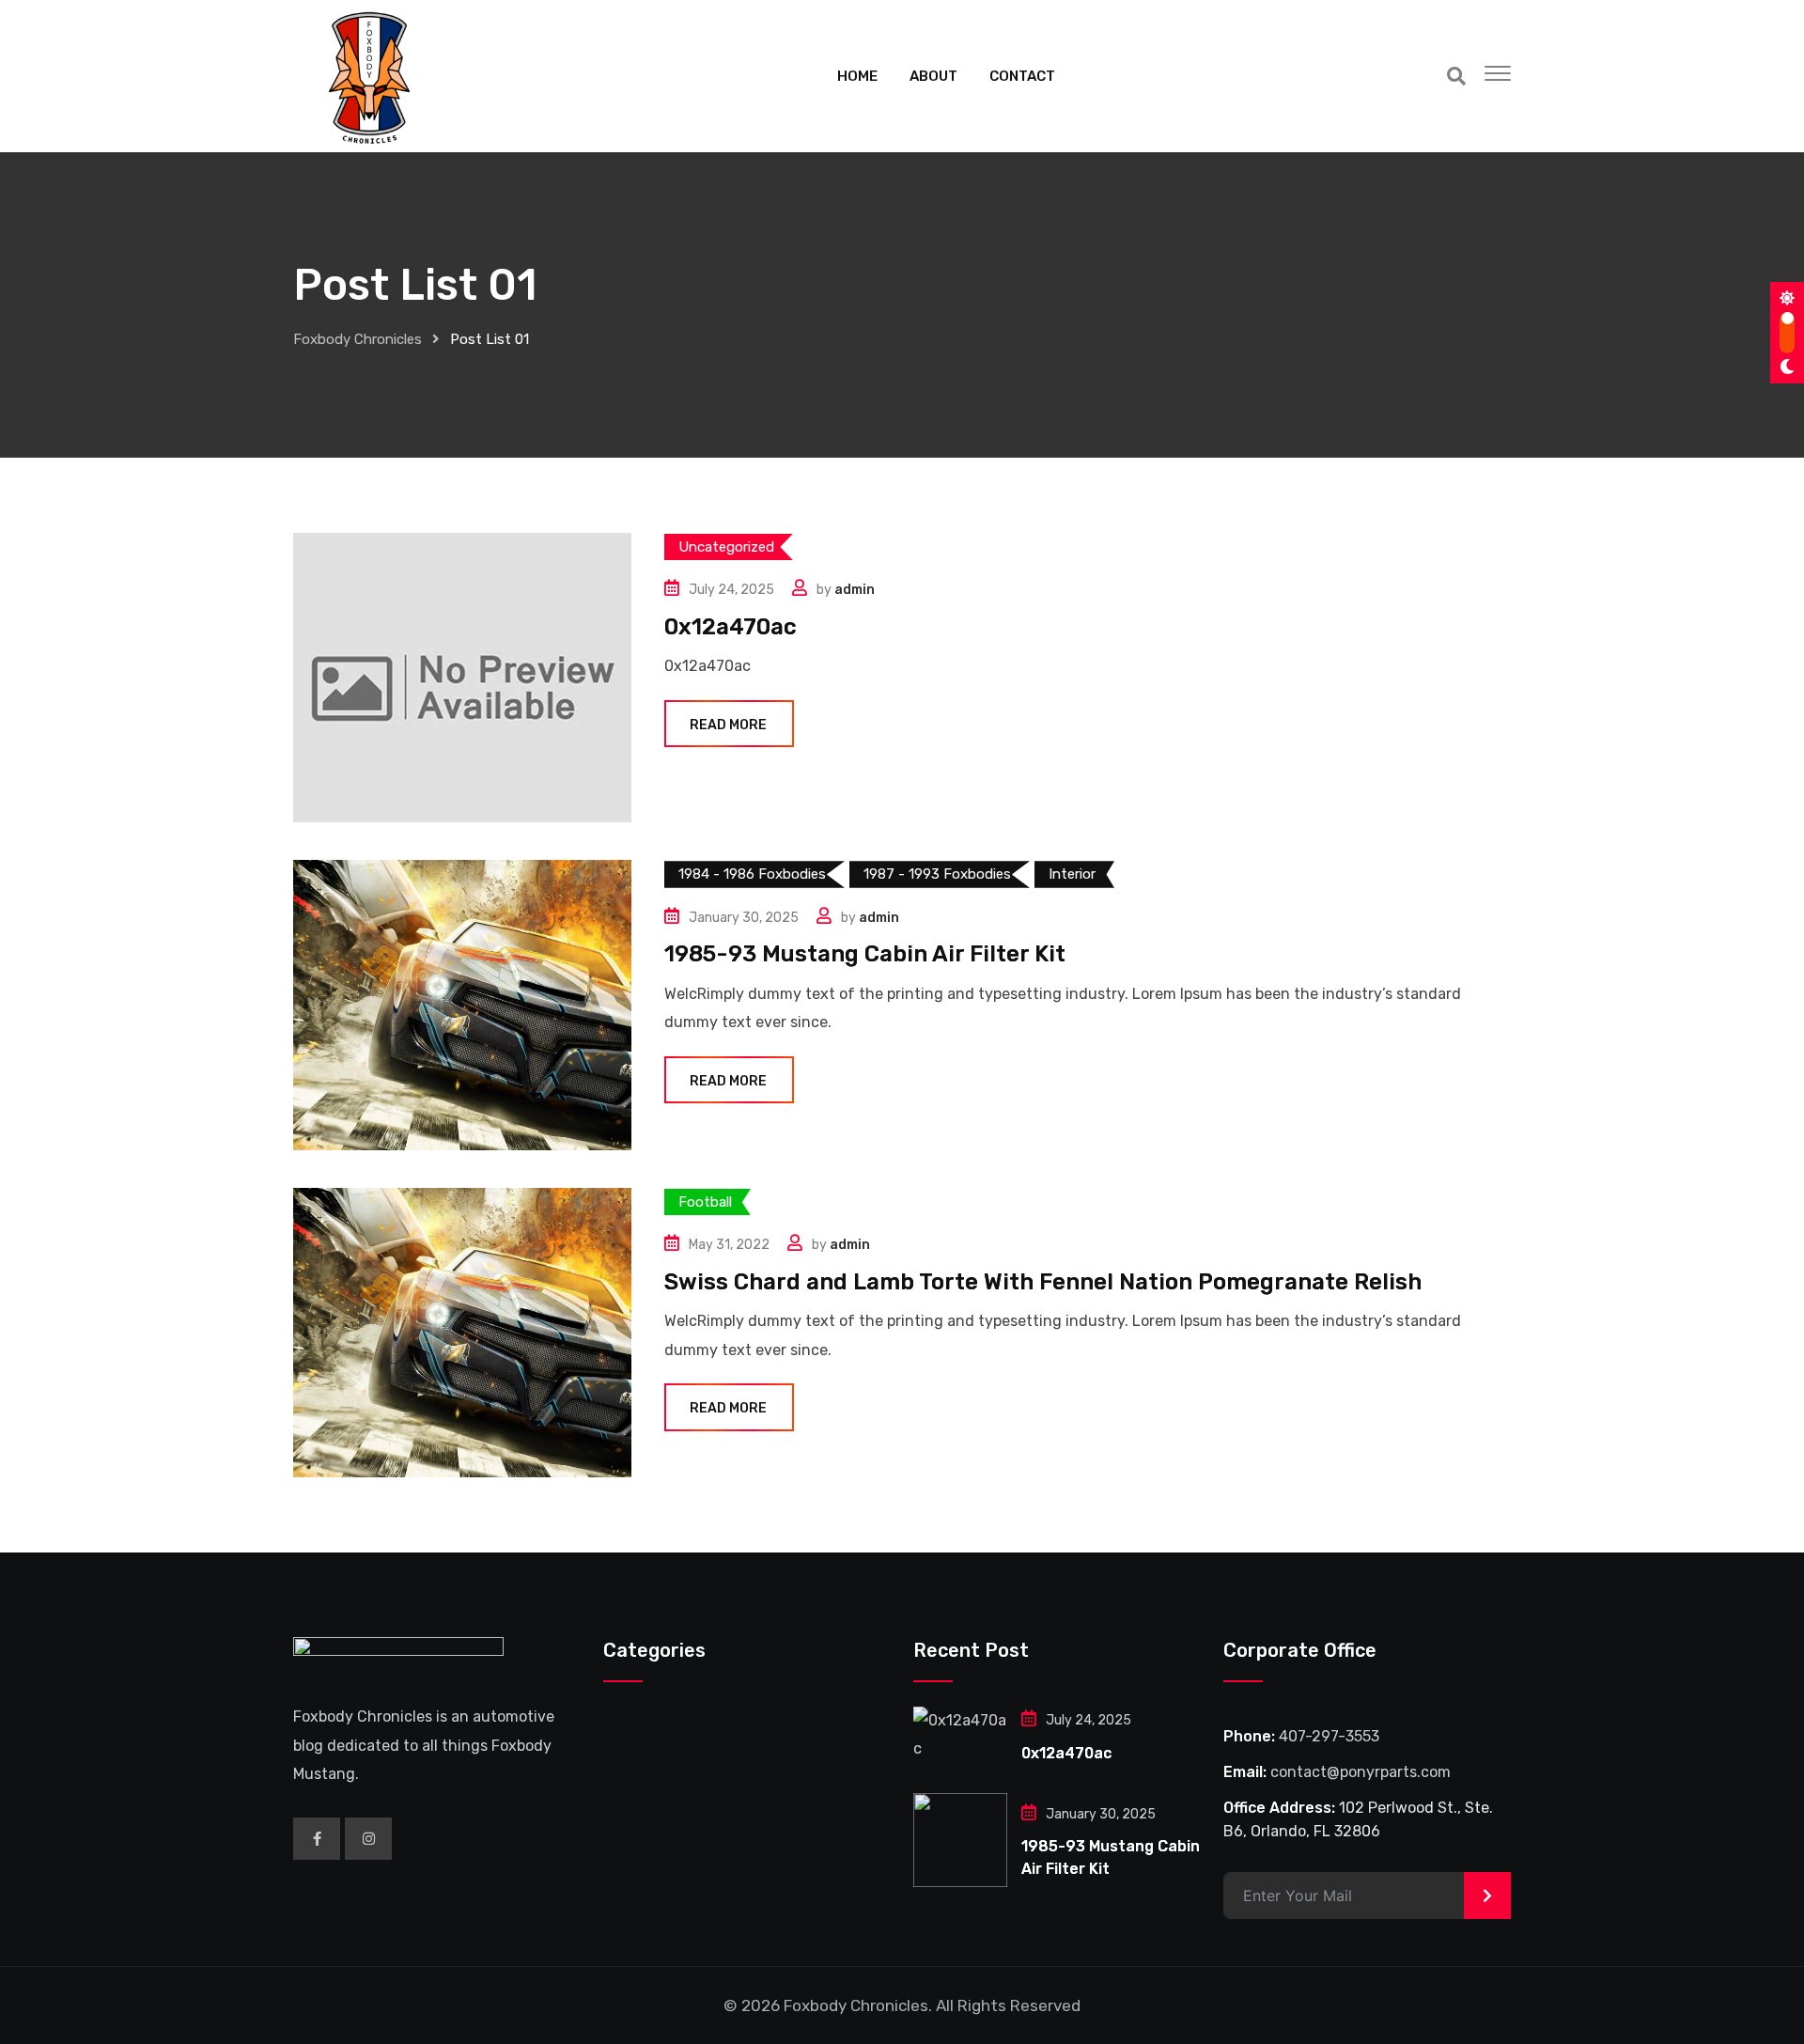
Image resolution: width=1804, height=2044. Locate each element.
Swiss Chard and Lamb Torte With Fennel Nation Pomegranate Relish (1043, 1282)
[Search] (1456, 76)
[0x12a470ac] (960, 1735)
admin (855, 590)
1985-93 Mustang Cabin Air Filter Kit (865, 954)
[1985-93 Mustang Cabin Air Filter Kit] (960, 1840)
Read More (728, 725)
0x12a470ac (731, 627)
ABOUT (933, 76)
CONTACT (1022, 76)
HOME (857, 76)
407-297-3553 (1329, 1736)
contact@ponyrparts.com (1361, 1772)
